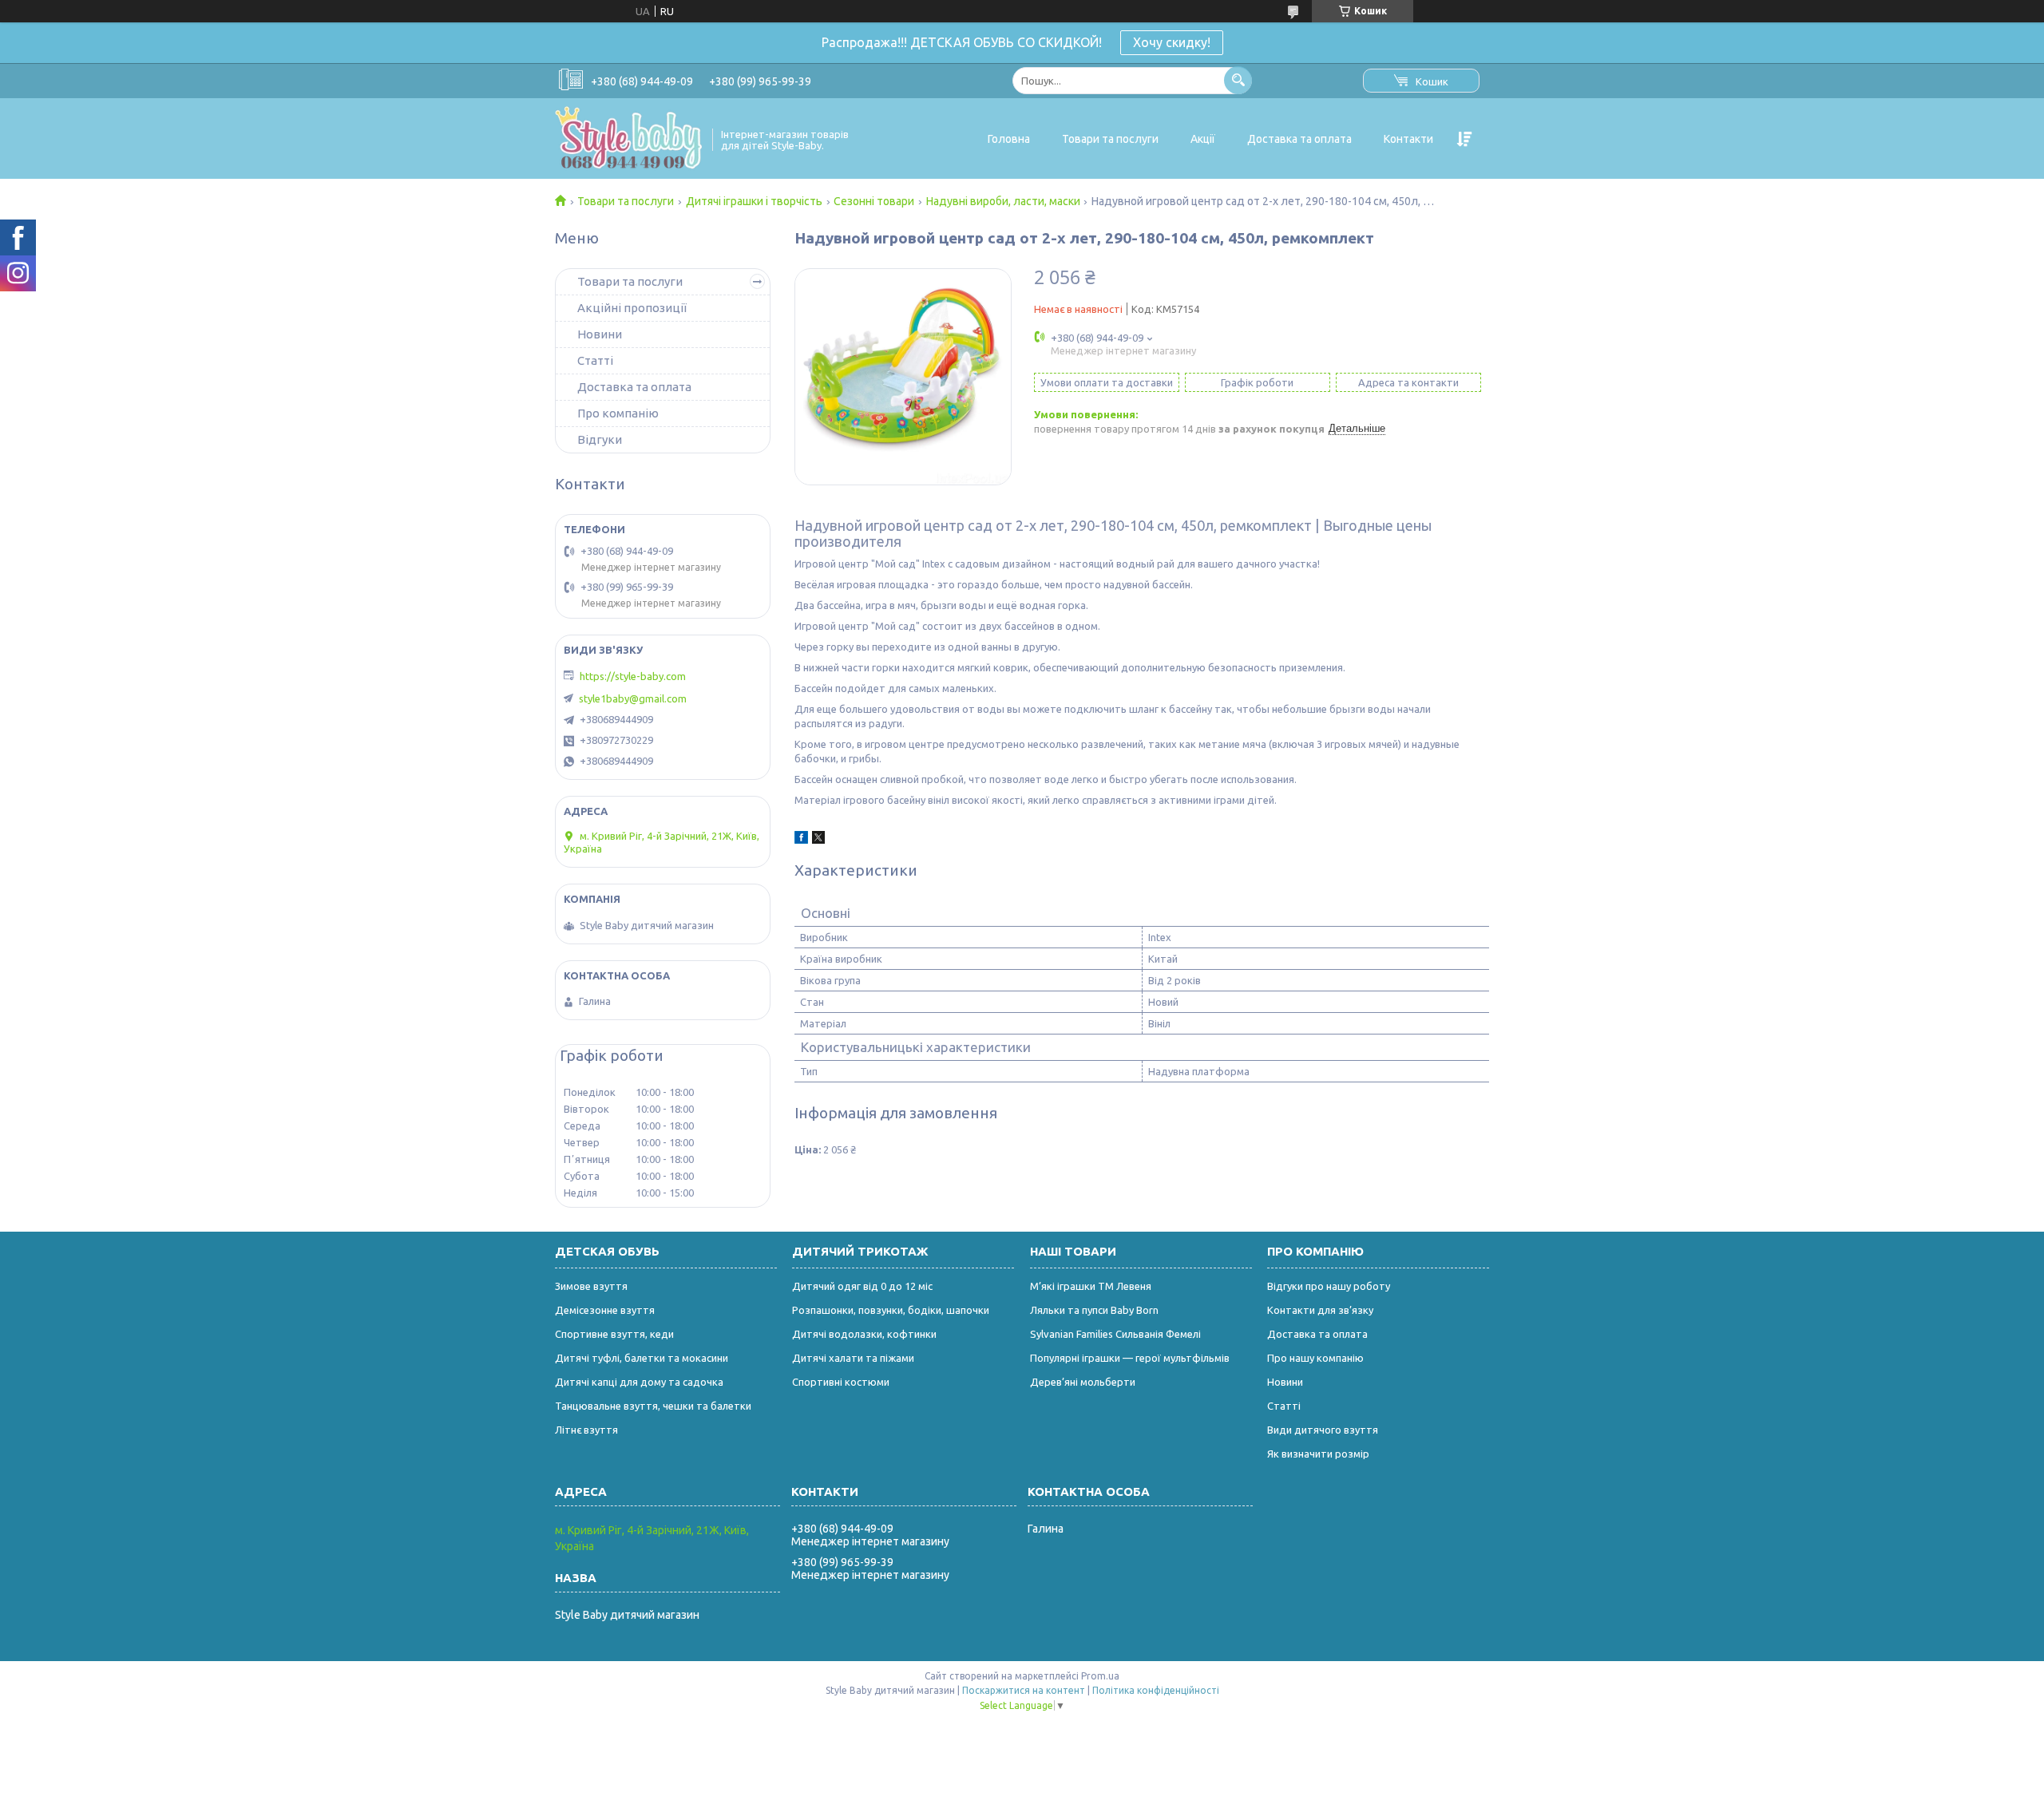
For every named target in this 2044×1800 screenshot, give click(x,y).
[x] (818, 840)
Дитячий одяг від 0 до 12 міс (862, 1286)
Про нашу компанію (1315, 1358)
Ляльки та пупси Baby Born (1094, 1310)
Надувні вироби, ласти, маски (1003, 201)
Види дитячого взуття (1323, 1430)
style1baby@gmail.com (633, 698)
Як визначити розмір (1318, 1454)
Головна (1009, 139)
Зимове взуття (591, 1286)
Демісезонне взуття (605, 1310)
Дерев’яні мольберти (1083, 1382)
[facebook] (801, 840)
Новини (600, 334)
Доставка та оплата (1299, 139)
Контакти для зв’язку (1320, 1310)
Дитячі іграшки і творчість (754, 201)
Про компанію (618, 413)
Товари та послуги (1110, 139)
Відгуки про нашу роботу (1329, 1286)
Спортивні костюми (841, 1382)
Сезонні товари (874, 201)
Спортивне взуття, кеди (614, 1334)
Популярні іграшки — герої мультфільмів (1130, 1358)
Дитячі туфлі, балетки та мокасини (642, 1358)
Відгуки (600, 439)
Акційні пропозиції (632, 308)
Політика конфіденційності (1156, 1690)
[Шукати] (1238, 80)
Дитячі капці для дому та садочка (639, 1382)
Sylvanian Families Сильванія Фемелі (1115, 1334)
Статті (595, 360)
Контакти (1408, 139)
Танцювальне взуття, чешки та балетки (653, 1406)
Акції (1203, 139)
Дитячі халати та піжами (853, 1358)
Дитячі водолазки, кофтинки (864, 1334)
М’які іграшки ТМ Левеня (1091, 1286)
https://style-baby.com (633, 676)
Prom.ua (1100, 1676)
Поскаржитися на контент (1024, 1690)
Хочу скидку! (1172, 42)
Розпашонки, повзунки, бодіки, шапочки (891, 1310)
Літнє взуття (586, 1430)
